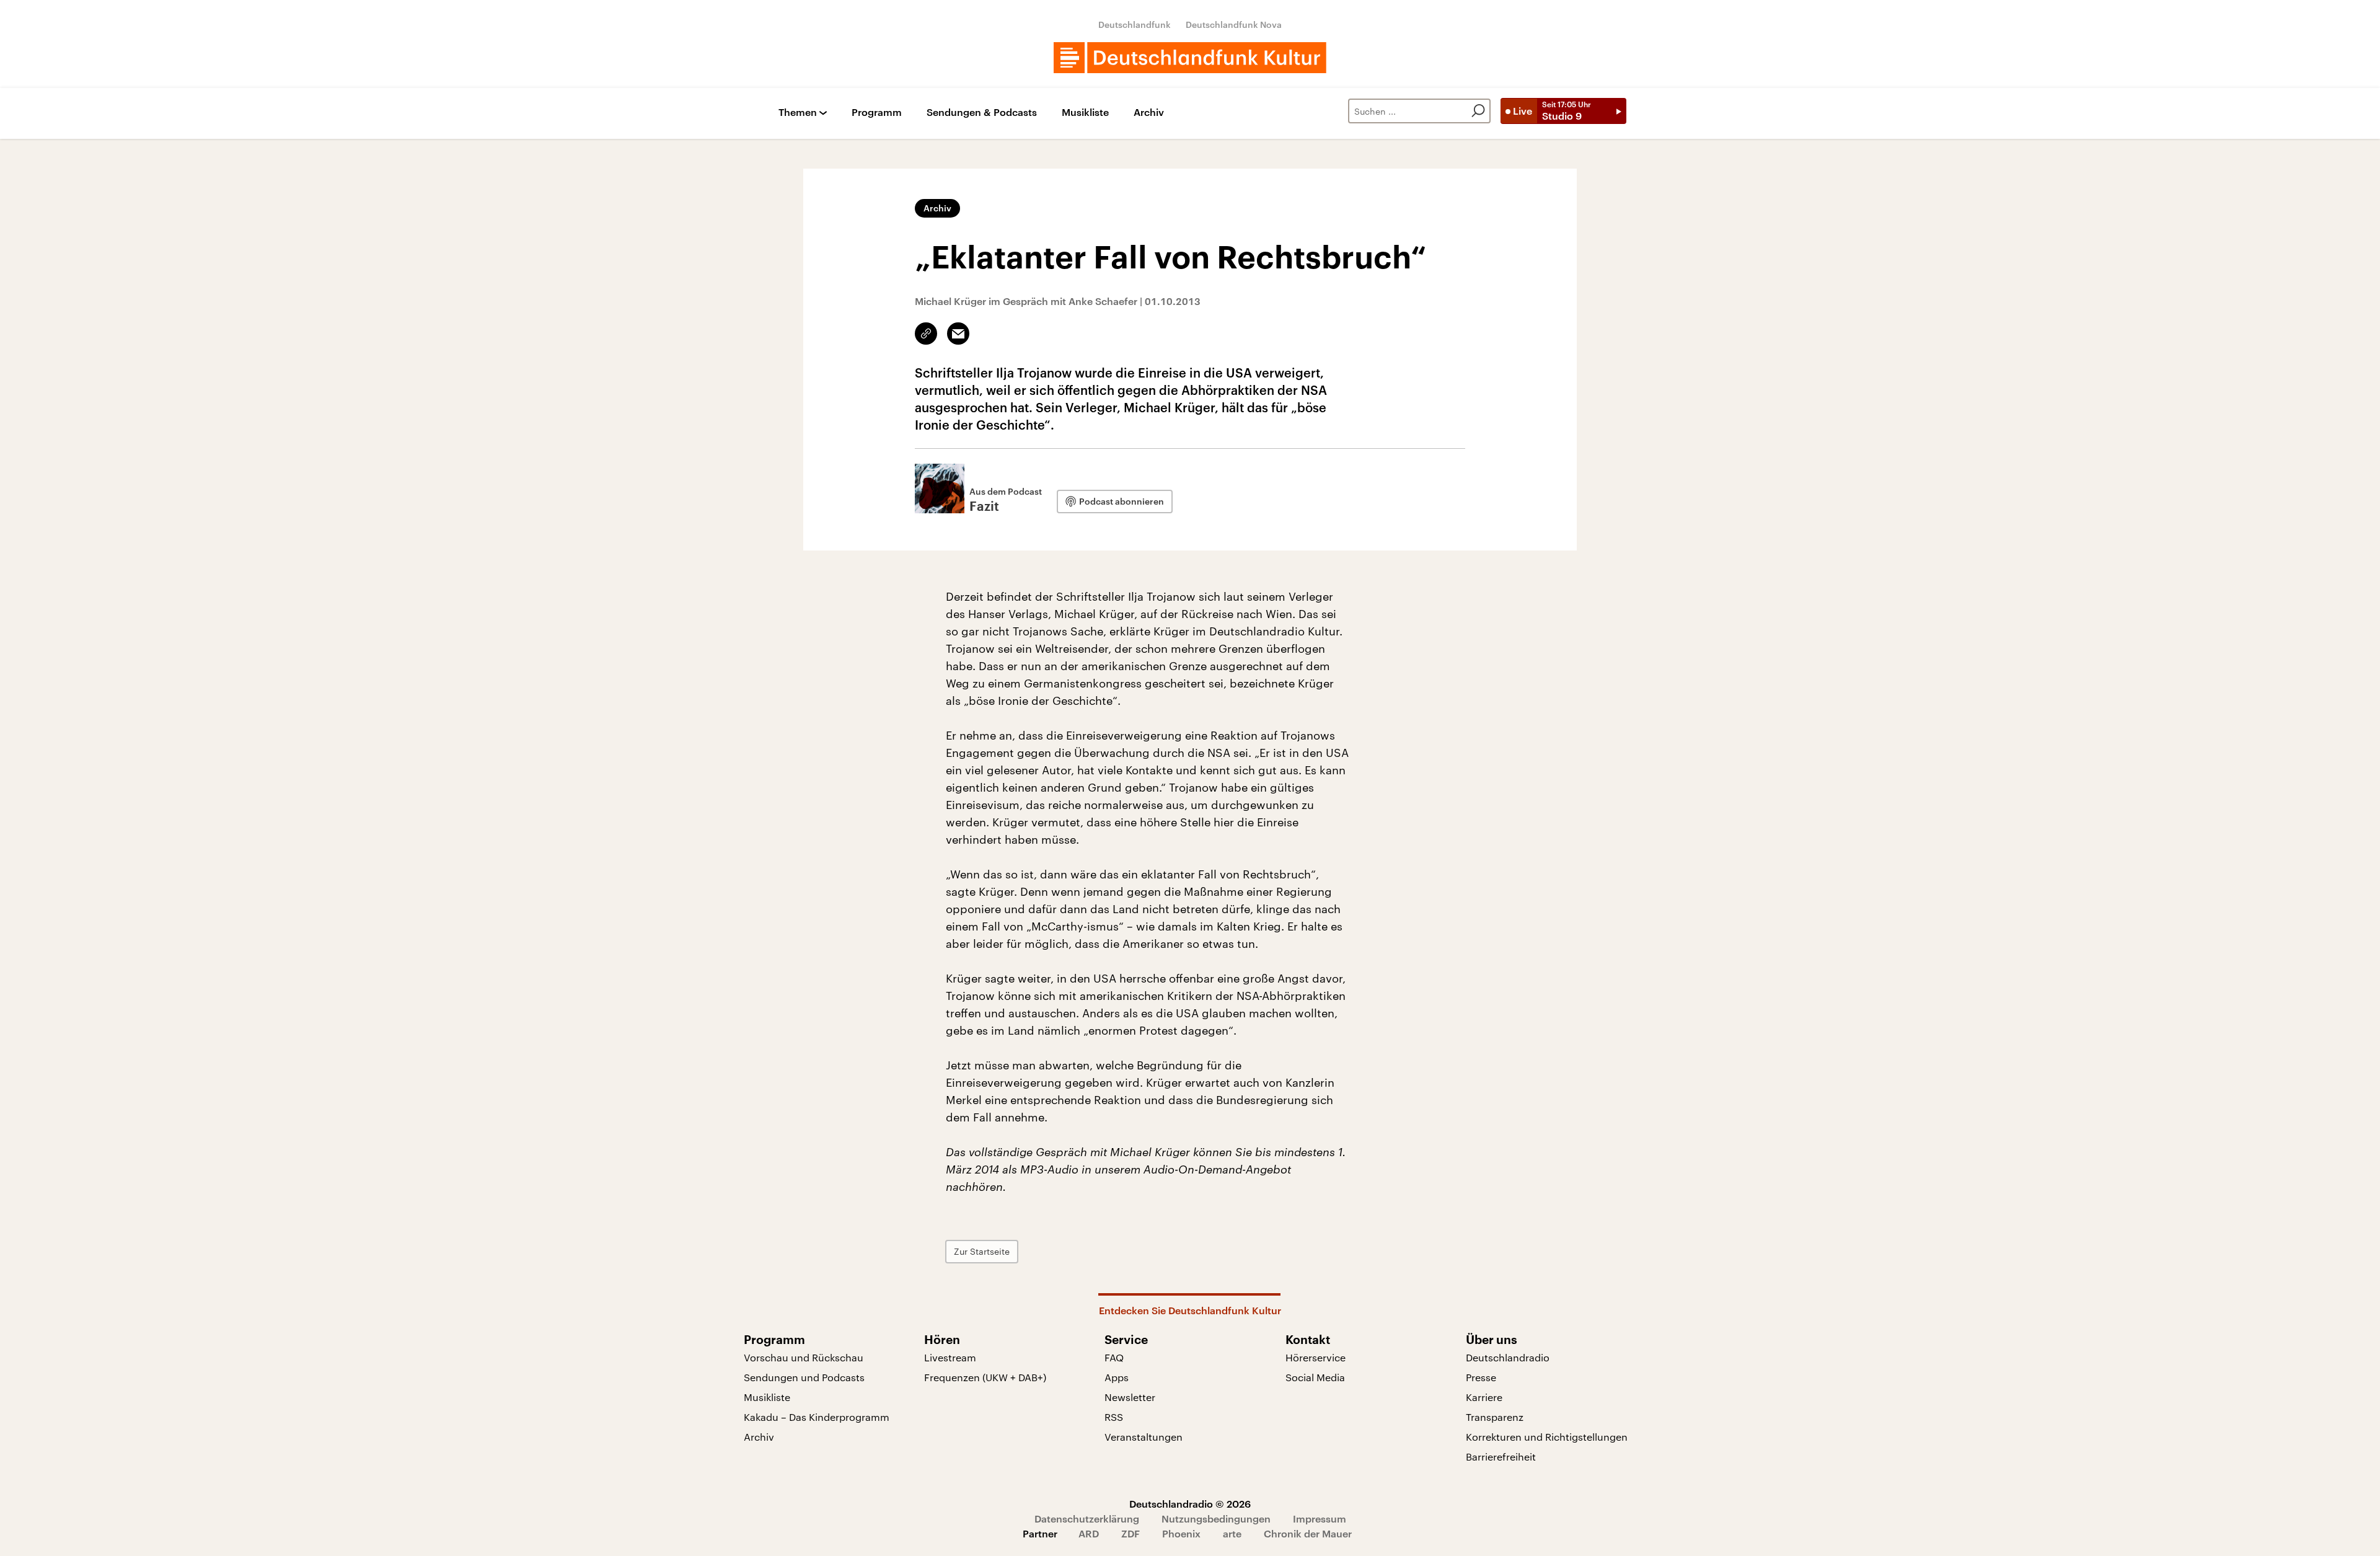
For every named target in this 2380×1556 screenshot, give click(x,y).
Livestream (950, 1357)
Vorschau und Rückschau (804, 1357)
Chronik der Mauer (1308, 1533)
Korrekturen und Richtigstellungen (1547, 1437)
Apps (1117, 1377)
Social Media (1315, 1377)
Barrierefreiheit (1501, 1457)
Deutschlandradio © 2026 (1190, 1504)
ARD (1089, 1533)
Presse (1481, 1377)
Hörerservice (1316, 1357)
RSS (1114, 1417)
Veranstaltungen (1144, 1437)
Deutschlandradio (1508, 1357)
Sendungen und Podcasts (804, 1377)
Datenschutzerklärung (1087, 1518)
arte (1232, 1533)
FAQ (1114, 1357)
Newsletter (1130, 1397)
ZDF (1130, 1533)
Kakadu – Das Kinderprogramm (817, 1417)
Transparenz (1495, 1417)
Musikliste (1085, 113)
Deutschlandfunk (1135, 24)
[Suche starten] (1478, 111)
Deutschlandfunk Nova (1234, 24)
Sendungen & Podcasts (982, 113)
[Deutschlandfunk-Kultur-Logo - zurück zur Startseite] (1190, 58)
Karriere (1484, 1397)
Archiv (1149, 113)
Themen (798, 113)
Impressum (1320, 1518)
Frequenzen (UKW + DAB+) (985, 1377)
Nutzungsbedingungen (1216, 1518)
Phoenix (1181, 1533)
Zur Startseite (982, 1251)
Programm (877, 113)
